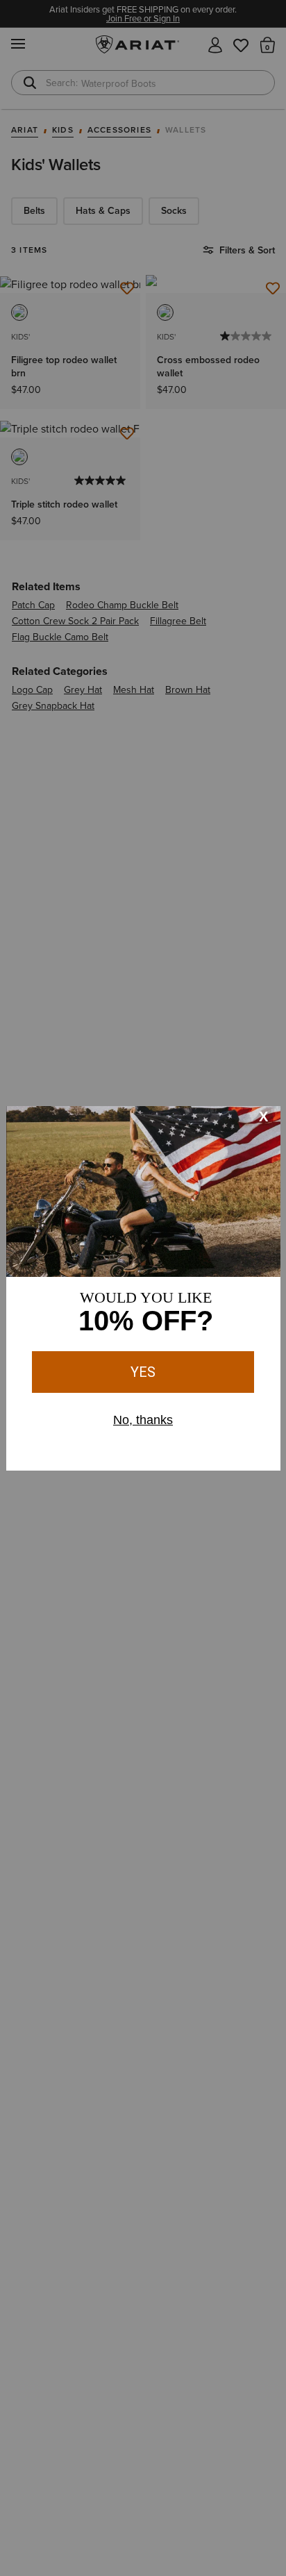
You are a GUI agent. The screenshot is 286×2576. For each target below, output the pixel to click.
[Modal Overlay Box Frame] (143, 1288)
